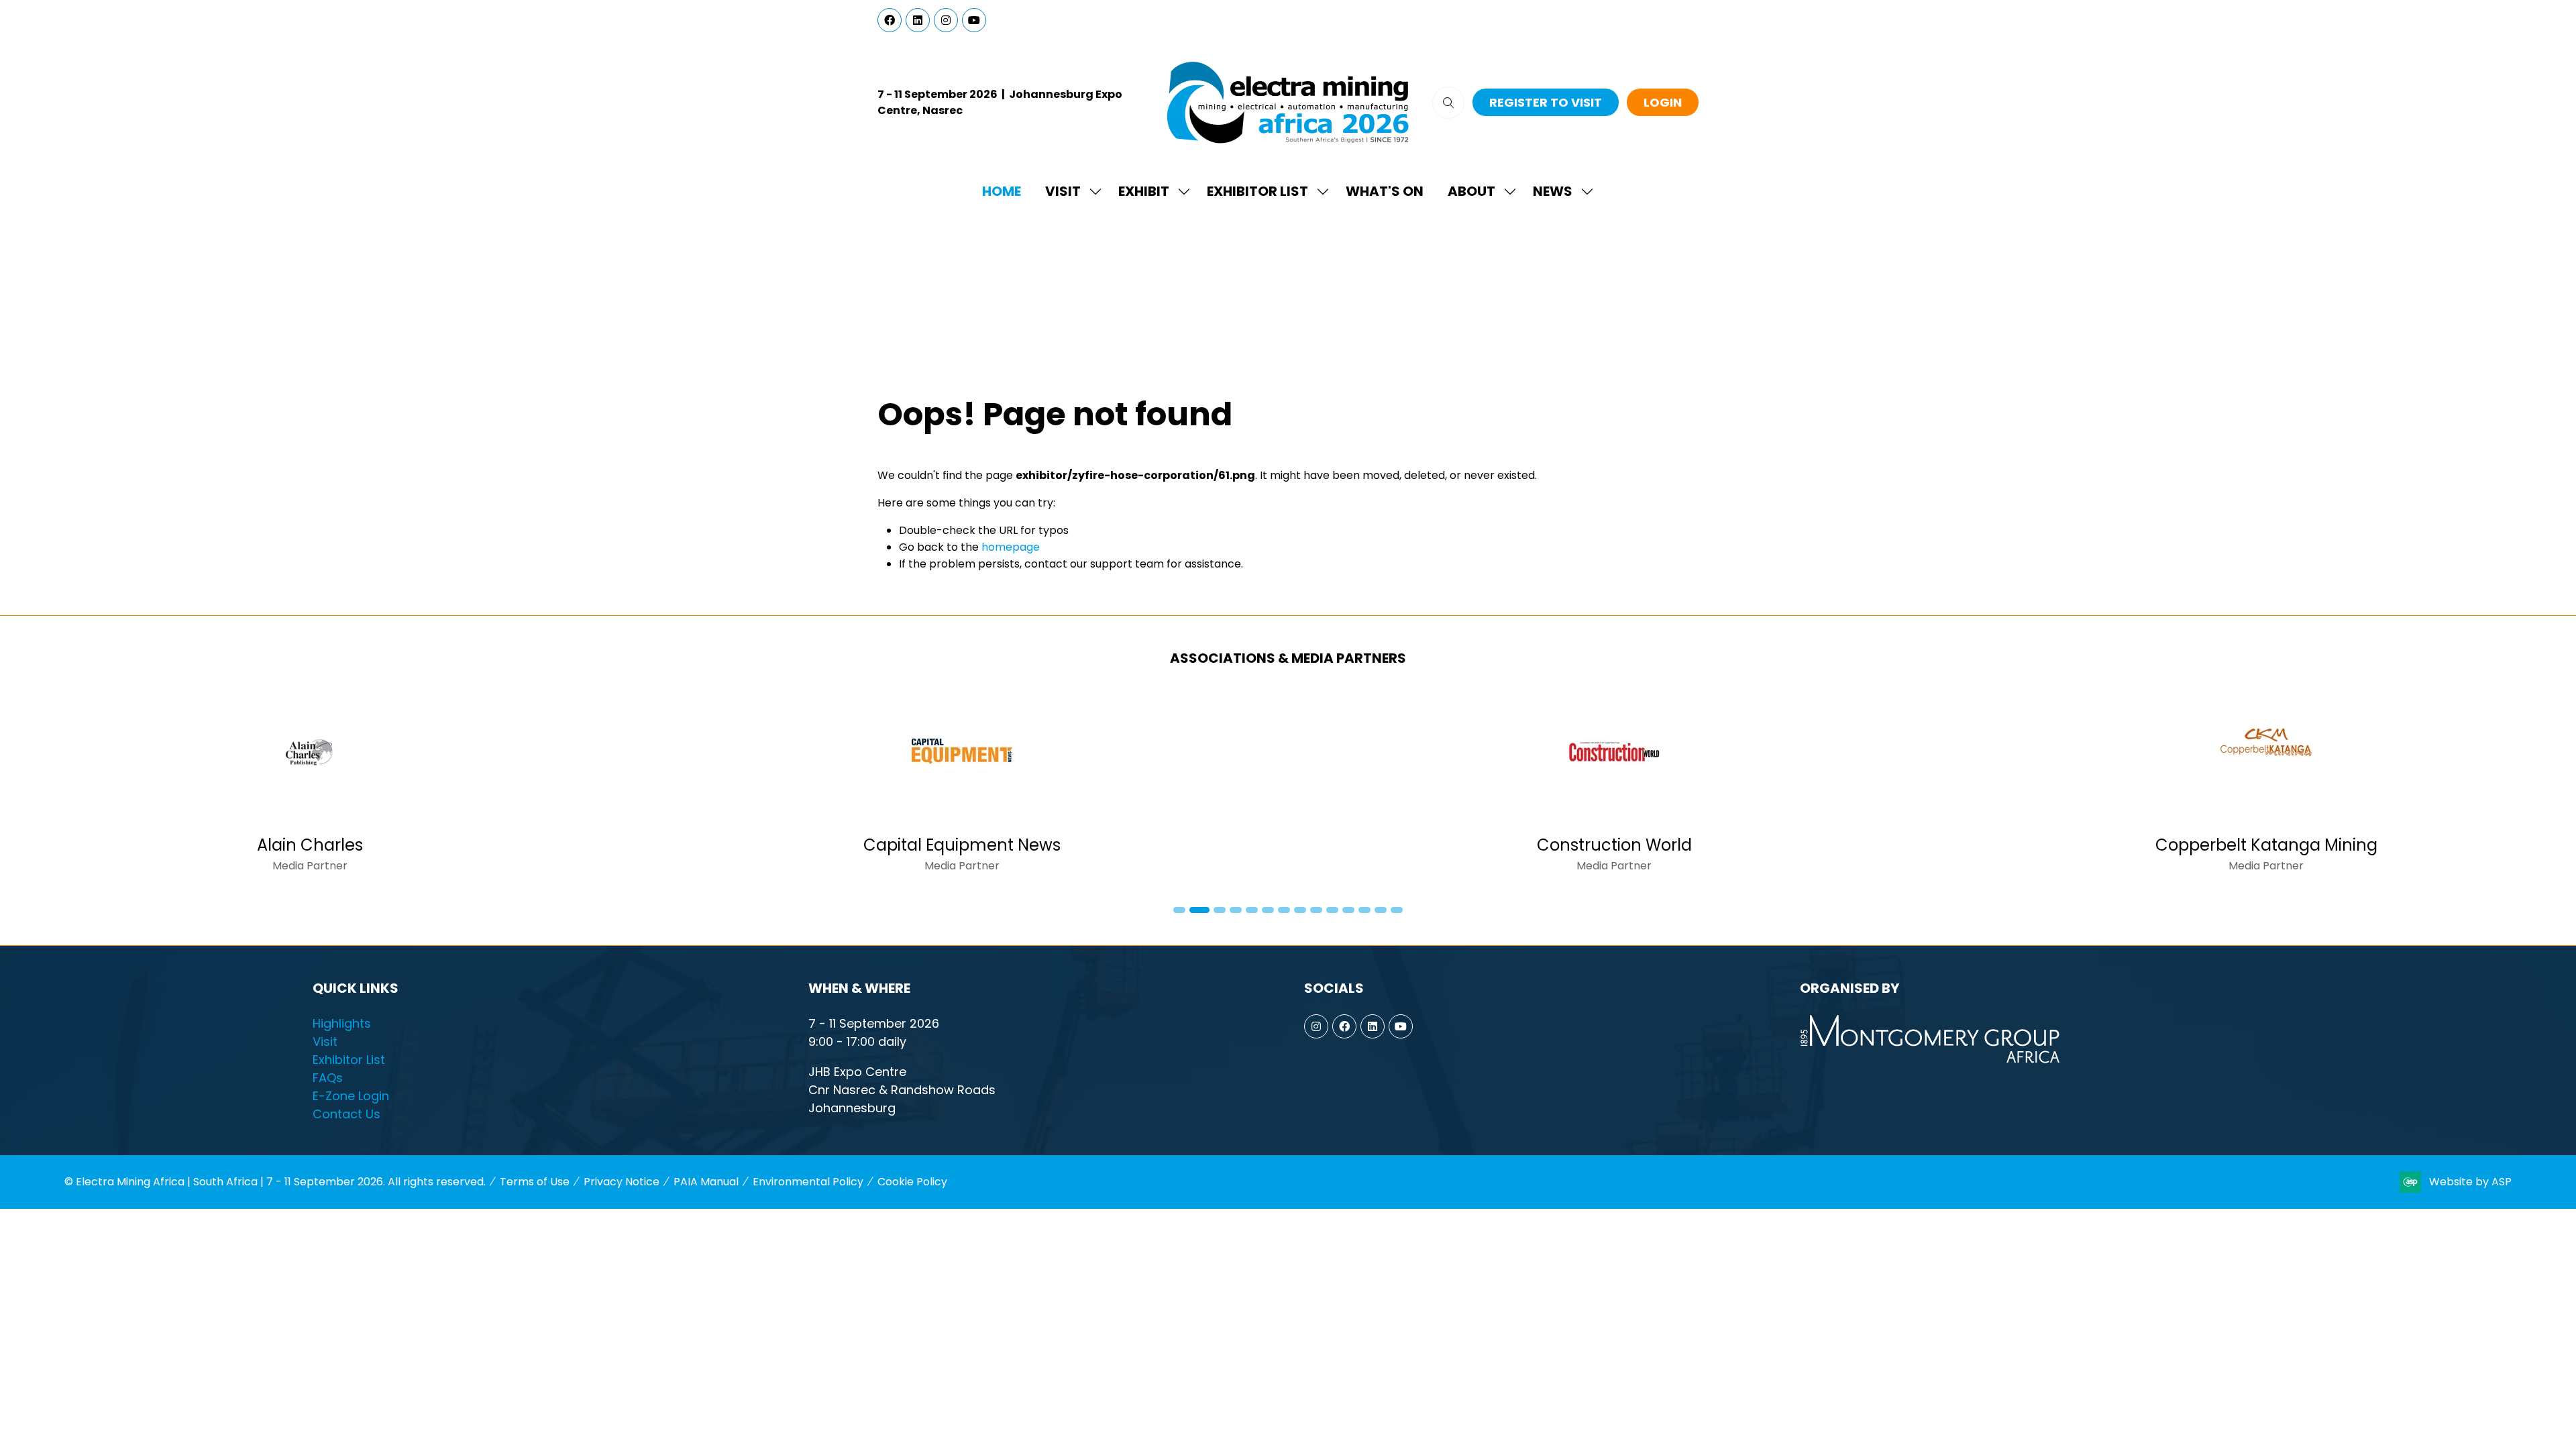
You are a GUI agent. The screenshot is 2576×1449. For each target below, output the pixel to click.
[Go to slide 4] (1236, 910)
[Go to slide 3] (1216, 910)
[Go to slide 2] (1195, 910)
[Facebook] (890, 20)
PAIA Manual (706, 1182)
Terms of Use (535, 1182)
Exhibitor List (1257, 191)
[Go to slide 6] (1268, 910)
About (1471, 191)
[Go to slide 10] (1332, 910)
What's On (1385, 191)
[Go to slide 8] (1300, 910)
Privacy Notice (622, 1182)
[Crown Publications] (1614, 788)
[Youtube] (974, 20)
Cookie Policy (912, 1182)
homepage (1011, 547)
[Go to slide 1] (1179, 910)
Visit (1063, 191)
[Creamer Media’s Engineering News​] (310, 788)
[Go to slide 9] (1316, 910)
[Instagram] (946, 20)
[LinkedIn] (918, 20)
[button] (1448, 103)
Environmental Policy (808, 1182)
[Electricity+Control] (2266, 788)
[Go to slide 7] (1284, 910)
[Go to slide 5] (1252, 910)
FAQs (328, 1078)
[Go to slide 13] (1381, 910)
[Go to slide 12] (1364, 910)
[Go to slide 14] (1397, 910)
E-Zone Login (351, 1096)
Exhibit (1144, 191)
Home (1002, 191)
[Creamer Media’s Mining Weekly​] (962, 788)
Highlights (342, 1023)
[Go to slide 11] (1348, 910)
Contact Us (346, 1114)
